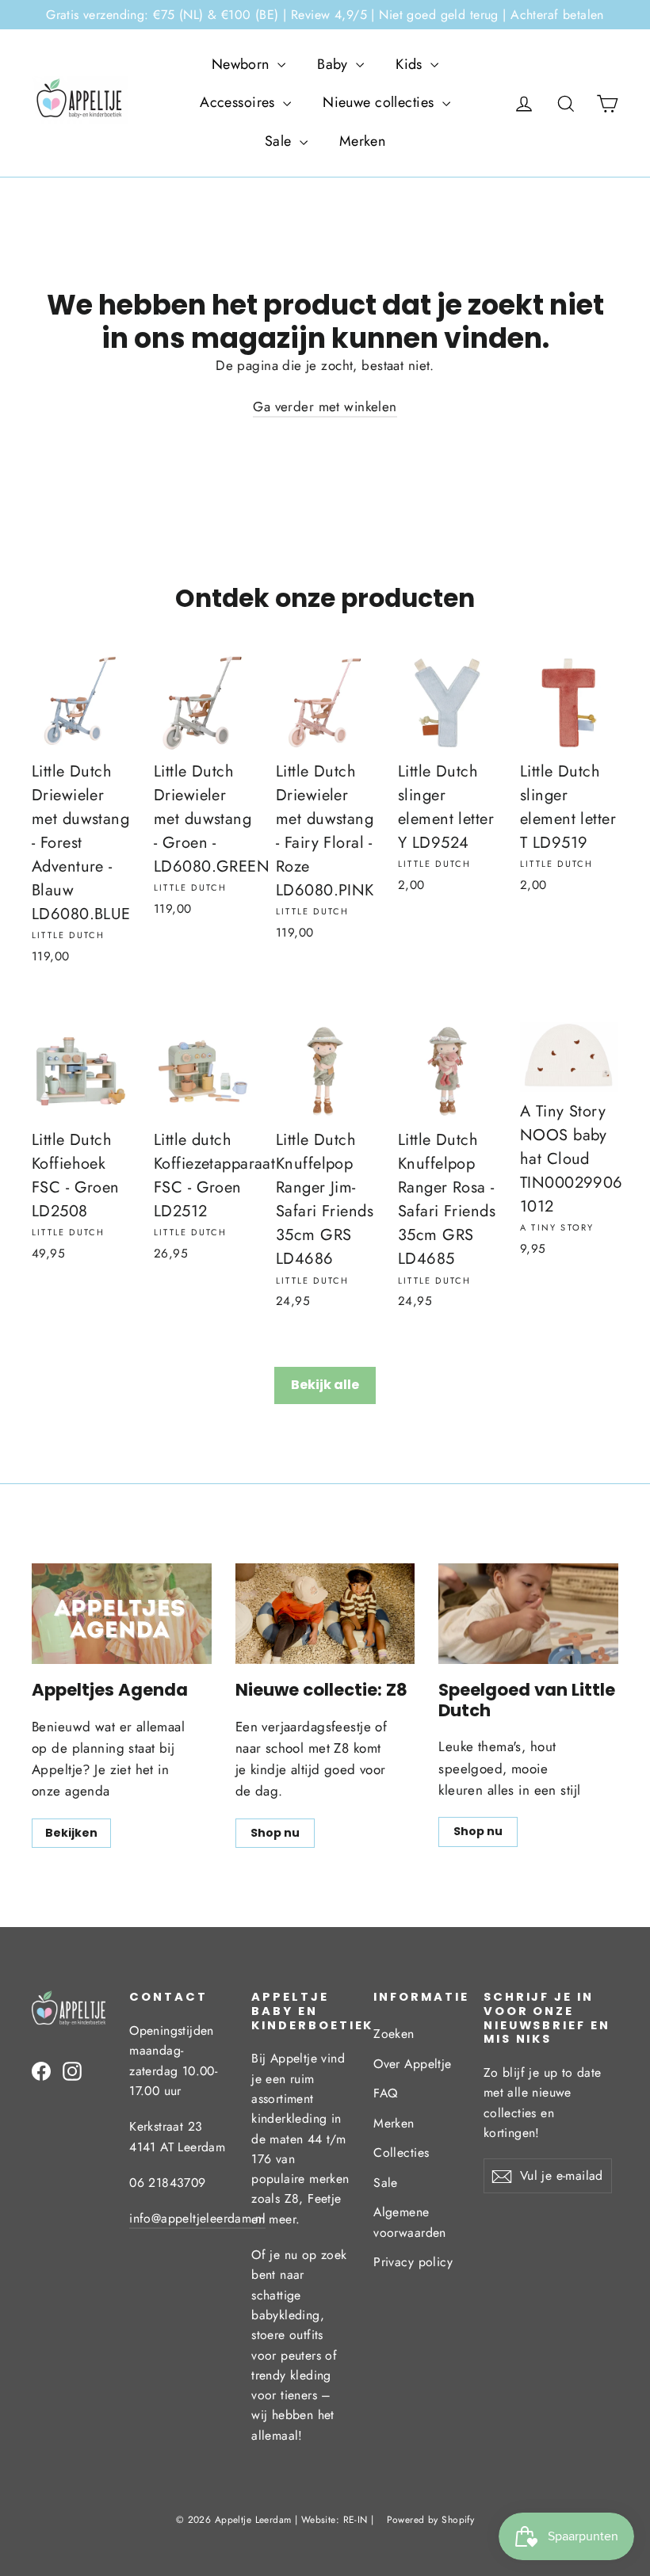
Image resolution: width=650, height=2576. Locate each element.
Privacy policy (413, 2262)
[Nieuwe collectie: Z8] (325, 1614)
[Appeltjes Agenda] (122, 1614)
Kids (411, 64)
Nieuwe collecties (380, 102)
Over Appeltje (413, 2064)
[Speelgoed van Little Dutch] (528, 1614)
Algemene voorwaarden (410, 2222)
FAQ (385, 2093)
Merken (363, 141)
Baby (335, 64)
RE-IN (356, 2520)
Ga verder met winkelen (325, 406)
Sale (280, 141)
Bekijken (71, 1833)
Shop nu (275, 1833)
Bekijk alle (325, 1385)
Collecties (401, 2152)
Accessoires (239, 102)
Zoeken (394, 2034)
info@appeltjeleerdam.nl (197, 2218)
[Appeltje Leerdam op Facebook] (41, 2070)
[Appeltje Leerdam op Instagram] (72, 2070)
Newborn (243, 64)
